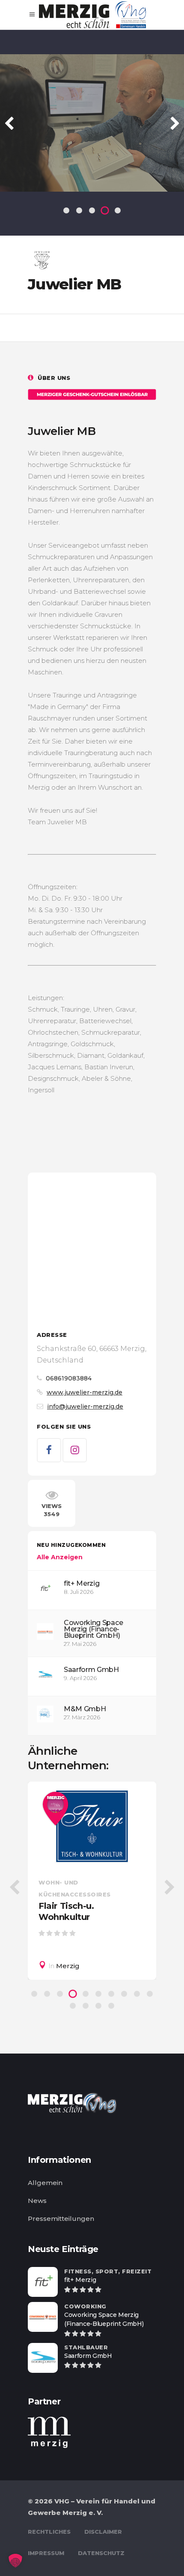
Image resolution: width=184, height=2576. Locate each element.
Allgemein (45, 2183)
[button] (15, 2561)
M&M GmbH (85, 1709)
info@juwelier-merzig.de (85, 1406)
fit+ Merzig (82, 1583)
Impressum (46, 2553)
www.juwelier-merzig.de (85, 1392)
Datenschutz (101, 2553)
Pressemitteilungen (61, 2219)
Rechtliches (49, 2532)
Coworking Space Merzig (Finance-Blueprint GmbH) (93, 1629)
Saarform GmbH (91, 1670)
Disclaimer (103, 2532)
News (37, 2201)
